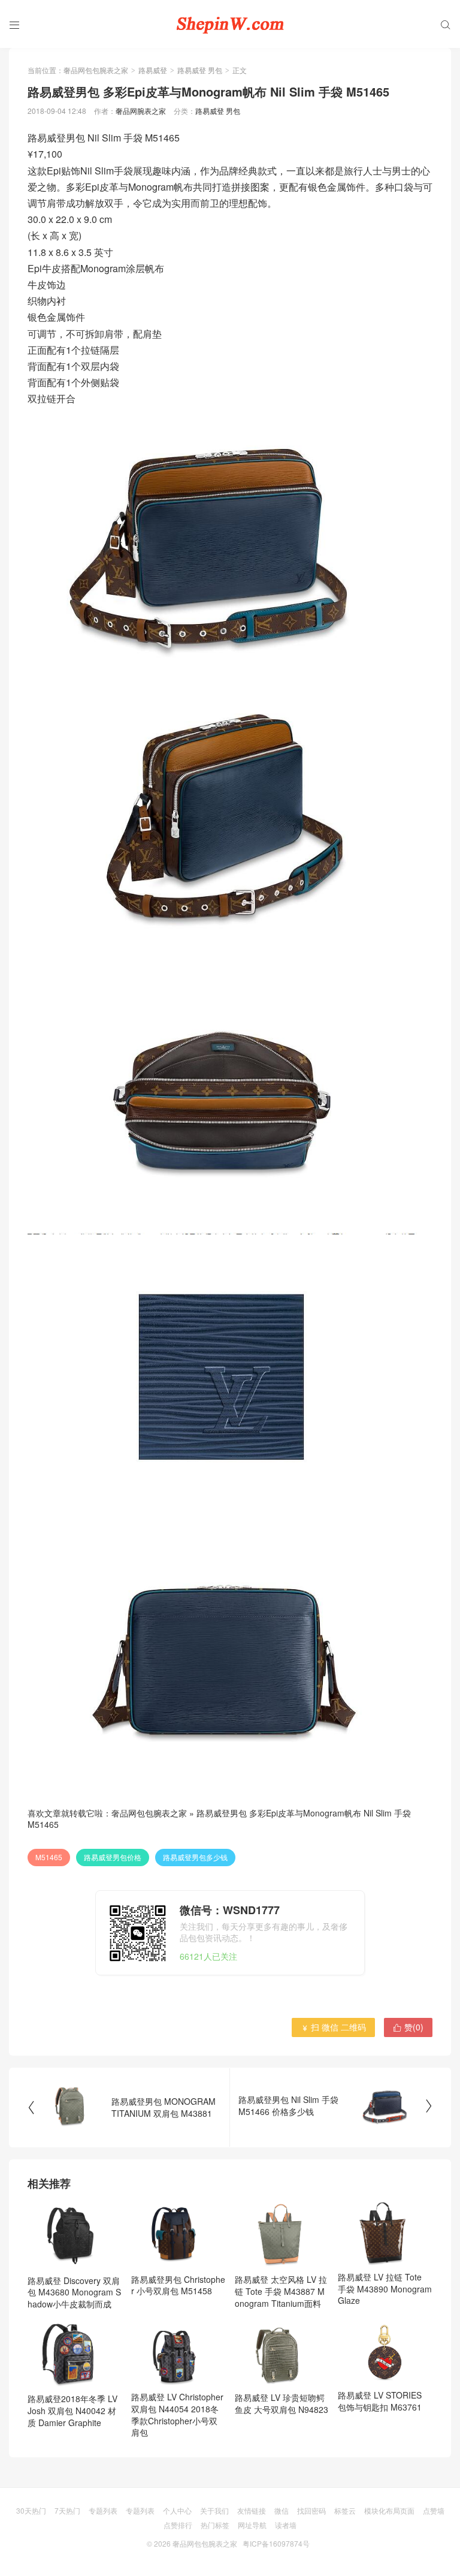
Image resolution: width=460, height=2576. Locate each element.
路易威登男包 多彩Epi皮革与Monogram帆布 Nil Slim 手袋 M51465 (219, 1819)
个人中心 (177, 2510)
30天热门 (31, 2510)
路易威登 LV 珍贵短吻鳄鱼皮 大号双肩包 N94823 (282, 2403)
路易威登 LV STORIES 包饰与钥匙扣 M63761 (380, 2401)
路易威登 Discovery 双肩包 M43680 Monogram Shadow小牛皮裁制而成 (74, 2292)
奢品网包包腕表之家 (96, 70)
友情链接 (252, 2510)
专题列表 (103, 2510)
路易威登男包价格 (113, 1857)
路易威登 (153, 70)
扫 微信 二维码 (333, 2027)
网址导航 (252, 2525)
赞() (408, 2027)
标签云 (345, 2510)
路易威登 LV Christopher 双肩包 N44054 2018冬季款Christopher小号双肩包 (177, 2414)
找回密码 (311, 2510)
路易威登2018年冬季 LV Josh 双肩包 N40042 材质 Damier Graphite (72, 2410)
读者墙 (286, 2525)
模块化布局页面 (389, 2510)
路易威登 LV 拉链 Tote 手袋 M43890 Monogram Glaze (385, 2289)
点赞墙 (434, 2510)
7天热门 (67, 2510)
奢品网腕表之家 (141, 111)
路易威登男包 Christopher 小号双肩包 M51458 (178, 2285)
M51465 (49, 1857)
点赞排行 (178, 2525)
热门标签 (215, 2525)
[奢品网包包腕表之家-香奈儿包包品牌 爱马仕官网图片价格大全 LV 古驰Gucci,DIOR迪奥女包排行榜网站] (230, 24)
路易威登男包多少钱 (195, 1857)
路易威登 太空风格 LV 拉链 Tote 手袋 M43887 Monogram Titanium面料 (281, 2291)
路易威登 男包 (200, 70)
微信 (282, 2510)
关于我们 (214, 2510)
